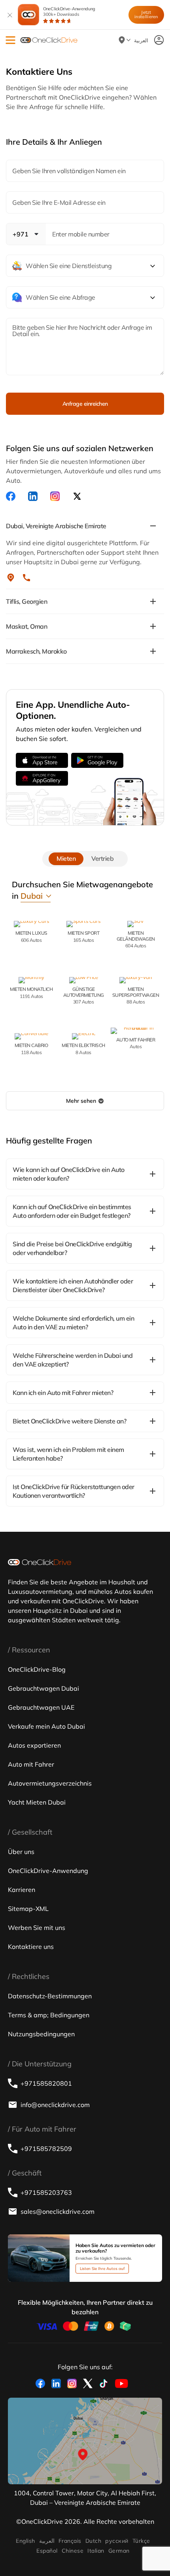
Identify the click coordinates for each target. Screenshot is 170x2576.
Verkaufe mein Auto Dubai (46, 1726)
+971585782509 (46, 2149)
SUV (136, 939)
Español (47, 2551)
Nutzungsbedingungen (41, 2034)
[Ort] (11, 578)
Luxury (31, 936)
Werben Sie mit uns (37, 1928)
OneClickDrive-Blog (37, 1669)
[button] (10, 40)
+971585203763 (46, 2192)
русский (117, 2541)
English (25, 2541)
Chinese (73, 2551)
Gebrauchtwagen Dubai (43, 1688)
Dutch (93, 2541)
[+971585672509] (26, 578)
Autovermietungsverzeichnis (50, 1783)
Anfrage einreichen (85, 404)
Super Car (136, 995)
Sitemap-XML (28, 1909)
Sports (83, 936)
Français (70, 2541)
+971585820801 (46, 2083)
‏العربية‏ (47, 2541)
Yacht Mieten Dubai (37, 1802)
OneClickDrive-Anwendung (69, 11)
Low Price (84, 995)
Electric (83, 1048)
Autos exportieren (34, 1745)
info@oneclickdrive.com (55, 2105)
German (119, 2551)
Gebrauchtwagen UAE (41, 1707)
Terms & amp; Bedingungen (49, 2015)
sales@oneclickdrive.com (58, 2211)
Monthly (31, 992)
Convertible (31, 1048)
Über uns (21, 1852)
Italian (96, 2551)
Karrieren (22, 1890)
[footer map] (85, 2441)
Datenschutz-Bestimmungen (50, 1996)
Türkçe (141, 2541)
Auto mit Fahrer (31, 1764)
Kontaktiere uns (31, 1947)
